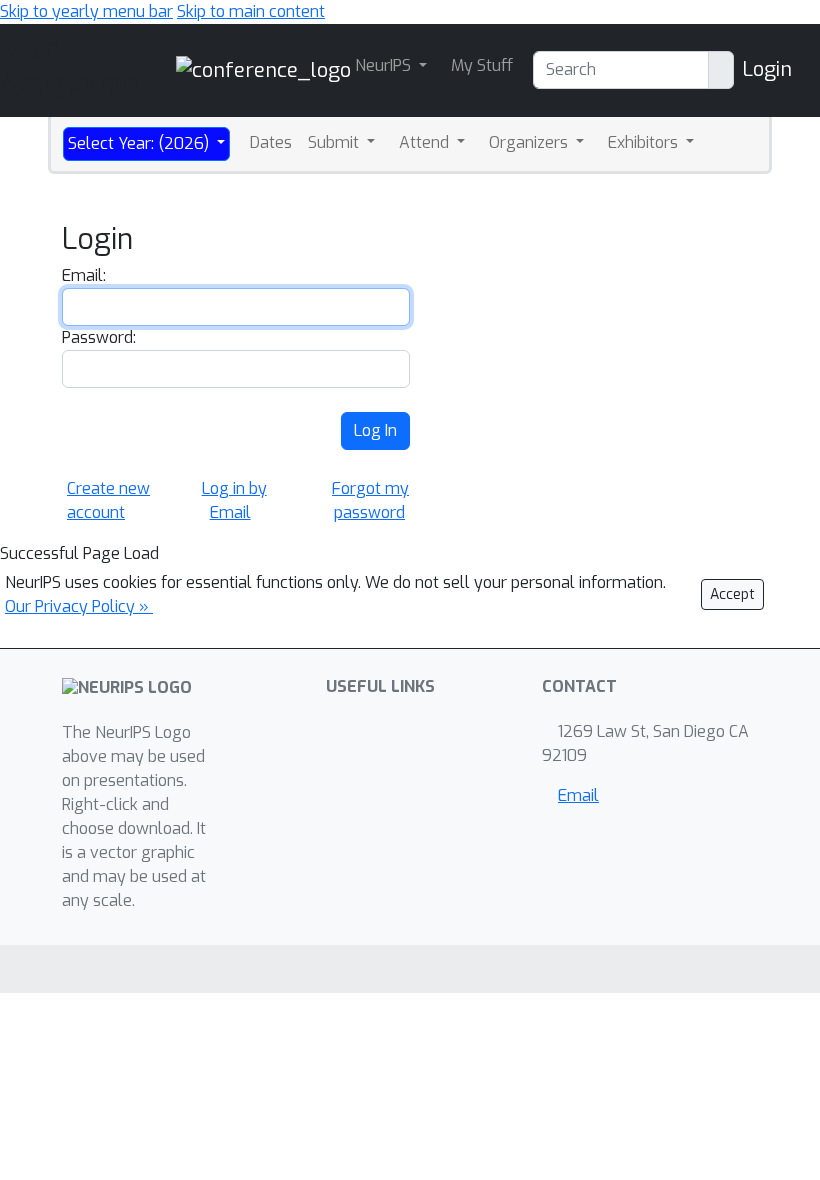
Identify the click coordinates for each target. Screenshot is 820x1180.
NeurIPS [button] (385, 65)
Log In (375, 430)
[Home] (263, 69)
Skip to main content (251, 11)
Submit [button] (335, 142)
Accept (732, 594)
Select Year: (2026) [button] (140, 143)
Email (578, 795)
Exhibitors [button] (645, 142)
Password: (99, 337)
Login (767, 69)
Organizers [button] (530, 142)
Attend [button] (426, 142)
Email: (84, 275)
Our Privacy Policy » (79, 606)
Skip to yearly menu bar (86, 11)
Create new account (108, 500)
